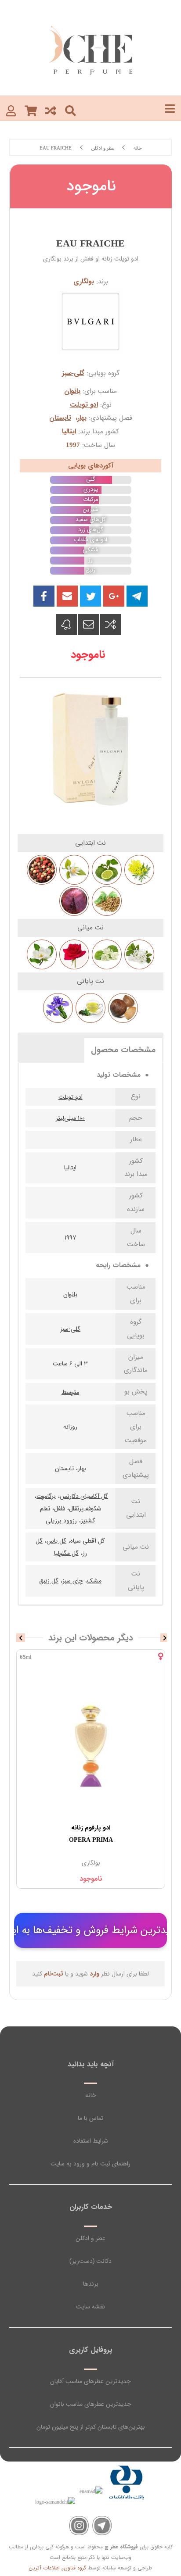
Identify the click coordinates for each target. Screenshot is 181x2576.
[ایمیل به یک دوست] (88, 625)
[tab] (123, 1050)
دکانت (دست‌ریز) (90, 2261)
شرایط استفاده (91, 2141)
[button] (67, 596)
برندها (91, 2284)
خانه (91, 2095)
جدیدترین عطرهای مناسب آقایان (90, 2381)
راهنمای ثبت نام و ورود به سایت (90, 2164)
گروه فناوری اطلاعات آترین (58, 2568)
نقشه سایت (90, 2307)
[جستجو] (71, 110)
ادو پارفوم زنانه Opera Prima (91, 1834)
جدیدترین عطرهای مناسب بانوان (91, 2404)
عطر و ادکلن (90, 2238)
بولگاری (84, 282)
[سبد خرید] (31, 110)
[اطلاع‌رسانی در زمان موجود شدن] (66, 625)
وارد (94, 1974)
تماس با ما (90, 2118)
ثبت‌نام (54, 1974)
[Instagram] (79, 2526)
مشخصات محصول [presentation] (123, 1050)
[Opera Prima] (91, 1745)
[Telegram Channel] (102, 2526)
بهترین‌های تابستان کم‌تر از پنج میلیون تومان (91, 2427)
